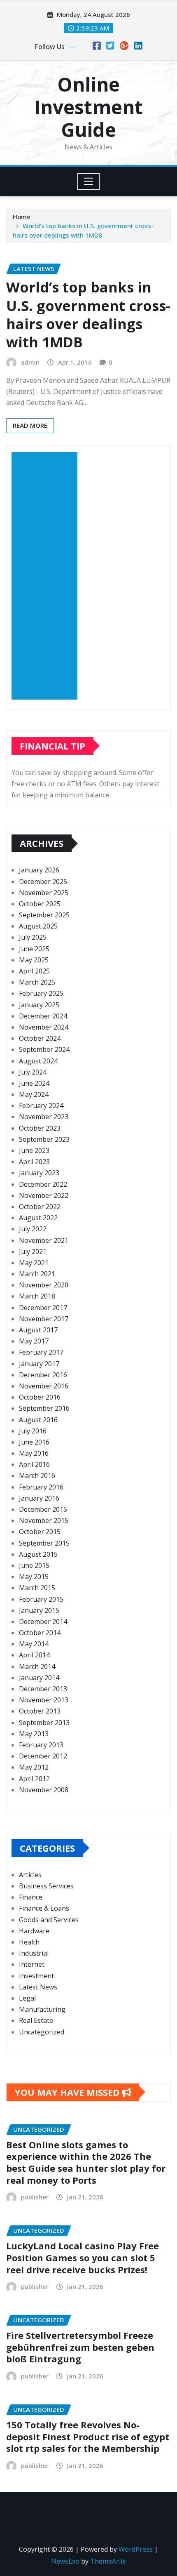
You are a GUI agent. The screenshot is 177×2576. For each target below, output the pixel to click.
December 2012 (43, 1756)
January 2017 (39, 1364)
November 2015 (44, 1520)
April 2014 (34, 1655)
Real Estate (36, 2020)
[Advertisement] (48, 576)
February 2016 (41, 1487)
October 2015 (40, 1532)
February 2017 (41, 1352)
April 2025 (34, 971)
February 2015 (41, 1599)
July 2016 (33, 1431)
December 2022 (43, 1184)
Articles (30, 1875)
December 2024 (43, 1016)
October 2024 (40, 1038)
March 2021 (37, 1274)
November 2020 (44, 1285)
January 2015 (39, 1610)
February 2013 (41, 1745)
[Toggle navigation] (89, 181)
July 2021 (33, 1251)
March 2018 (37, 1296)
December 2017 (43, 1308)
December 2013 (43, 1689)
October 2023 (40, 1128)
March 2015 (37, 1588)
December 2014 (43, 1621)
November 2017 (44, 1319)
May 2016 (34, 1453)
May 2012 (34, 1767)
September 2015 (44, 1543)
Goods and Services (49, 1920)
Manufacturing (42, 2009)
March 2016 (37, 1475)
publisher (35, 2197)
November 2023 (44, 1117)
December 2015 (43, 1509)
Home (22, 217)
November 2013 (44, 1700)
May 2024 (34, 1094)
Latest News (38, 1987)
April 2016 (34, 1464)
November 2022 (44, 1195)
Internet (32, 1964)
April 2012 (34, 1779)
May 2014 (34, 1644)
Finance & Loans (44, 1908)
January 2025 (39, 1005)
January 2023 (39, 1173)
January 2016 (39, 1498)
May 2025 (34, 960)
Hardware (34, 1931)
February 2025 (41, 993)
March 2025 (37, 982)
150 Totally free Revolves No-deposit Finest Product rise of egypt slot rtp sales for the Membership (88, 2436)
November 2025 (44, 893)
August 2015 (38, 1554)
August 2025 (38, 926)
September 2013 (44, 1723)
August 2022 (38, 1218)
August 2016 (38, 1420)
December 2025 (43, 881)
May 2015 (34, 1577)
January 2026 (39, 870)
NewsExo (65, 2561)
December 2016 (43, 1375)
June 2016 (34, 1442)
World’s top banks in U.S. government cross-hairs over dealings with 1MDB (88, 315)
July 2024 (33, 1072)
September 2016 (44, 1408)
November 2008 (44, 1790)
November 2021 (44, 1240)
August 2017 (38, 1330)
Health (29, 1942)
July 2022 (33, 1229)
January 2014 (39, 1678)
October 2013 (40, 1711)
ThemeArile (108, 2561)
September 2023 (44, 1139)
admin (30, 362)
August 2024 (38, 1061)
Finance (31, 1897)
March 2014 (37, 1666)
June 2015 (34, 1565)
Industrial (34, 1953)
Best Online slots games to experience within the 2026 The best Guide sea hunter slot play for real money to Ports (86, 2162)
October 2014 (40, 1633)
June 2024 (34, 1083)
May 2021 (34, 1263)
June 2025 (34, 949)
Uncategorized (42, 2032)
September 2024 (44, 1049)
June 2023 (34, 1150)
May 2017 (34, 1341)
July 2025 (33, 937)
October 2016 (40, 1397)
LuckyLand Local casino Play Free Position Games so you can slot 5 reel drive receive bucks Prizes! (83, 2257)
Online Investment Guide (88, 107)
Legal (27, 1998)
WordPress (136, 2549)
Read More (30, 425)
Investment (36, 1976)
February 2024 (41, 1105)
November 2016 (44, 1386)
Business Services (46, 1886)
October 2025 (40, 904)
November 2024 (44, 1027)
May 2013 (34, 1734)
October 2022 (40, 1207)
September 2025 (44, 915)
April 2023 (34, 1162)
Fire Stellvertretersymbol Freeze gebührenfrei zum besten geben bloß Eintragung (80, 2347)
